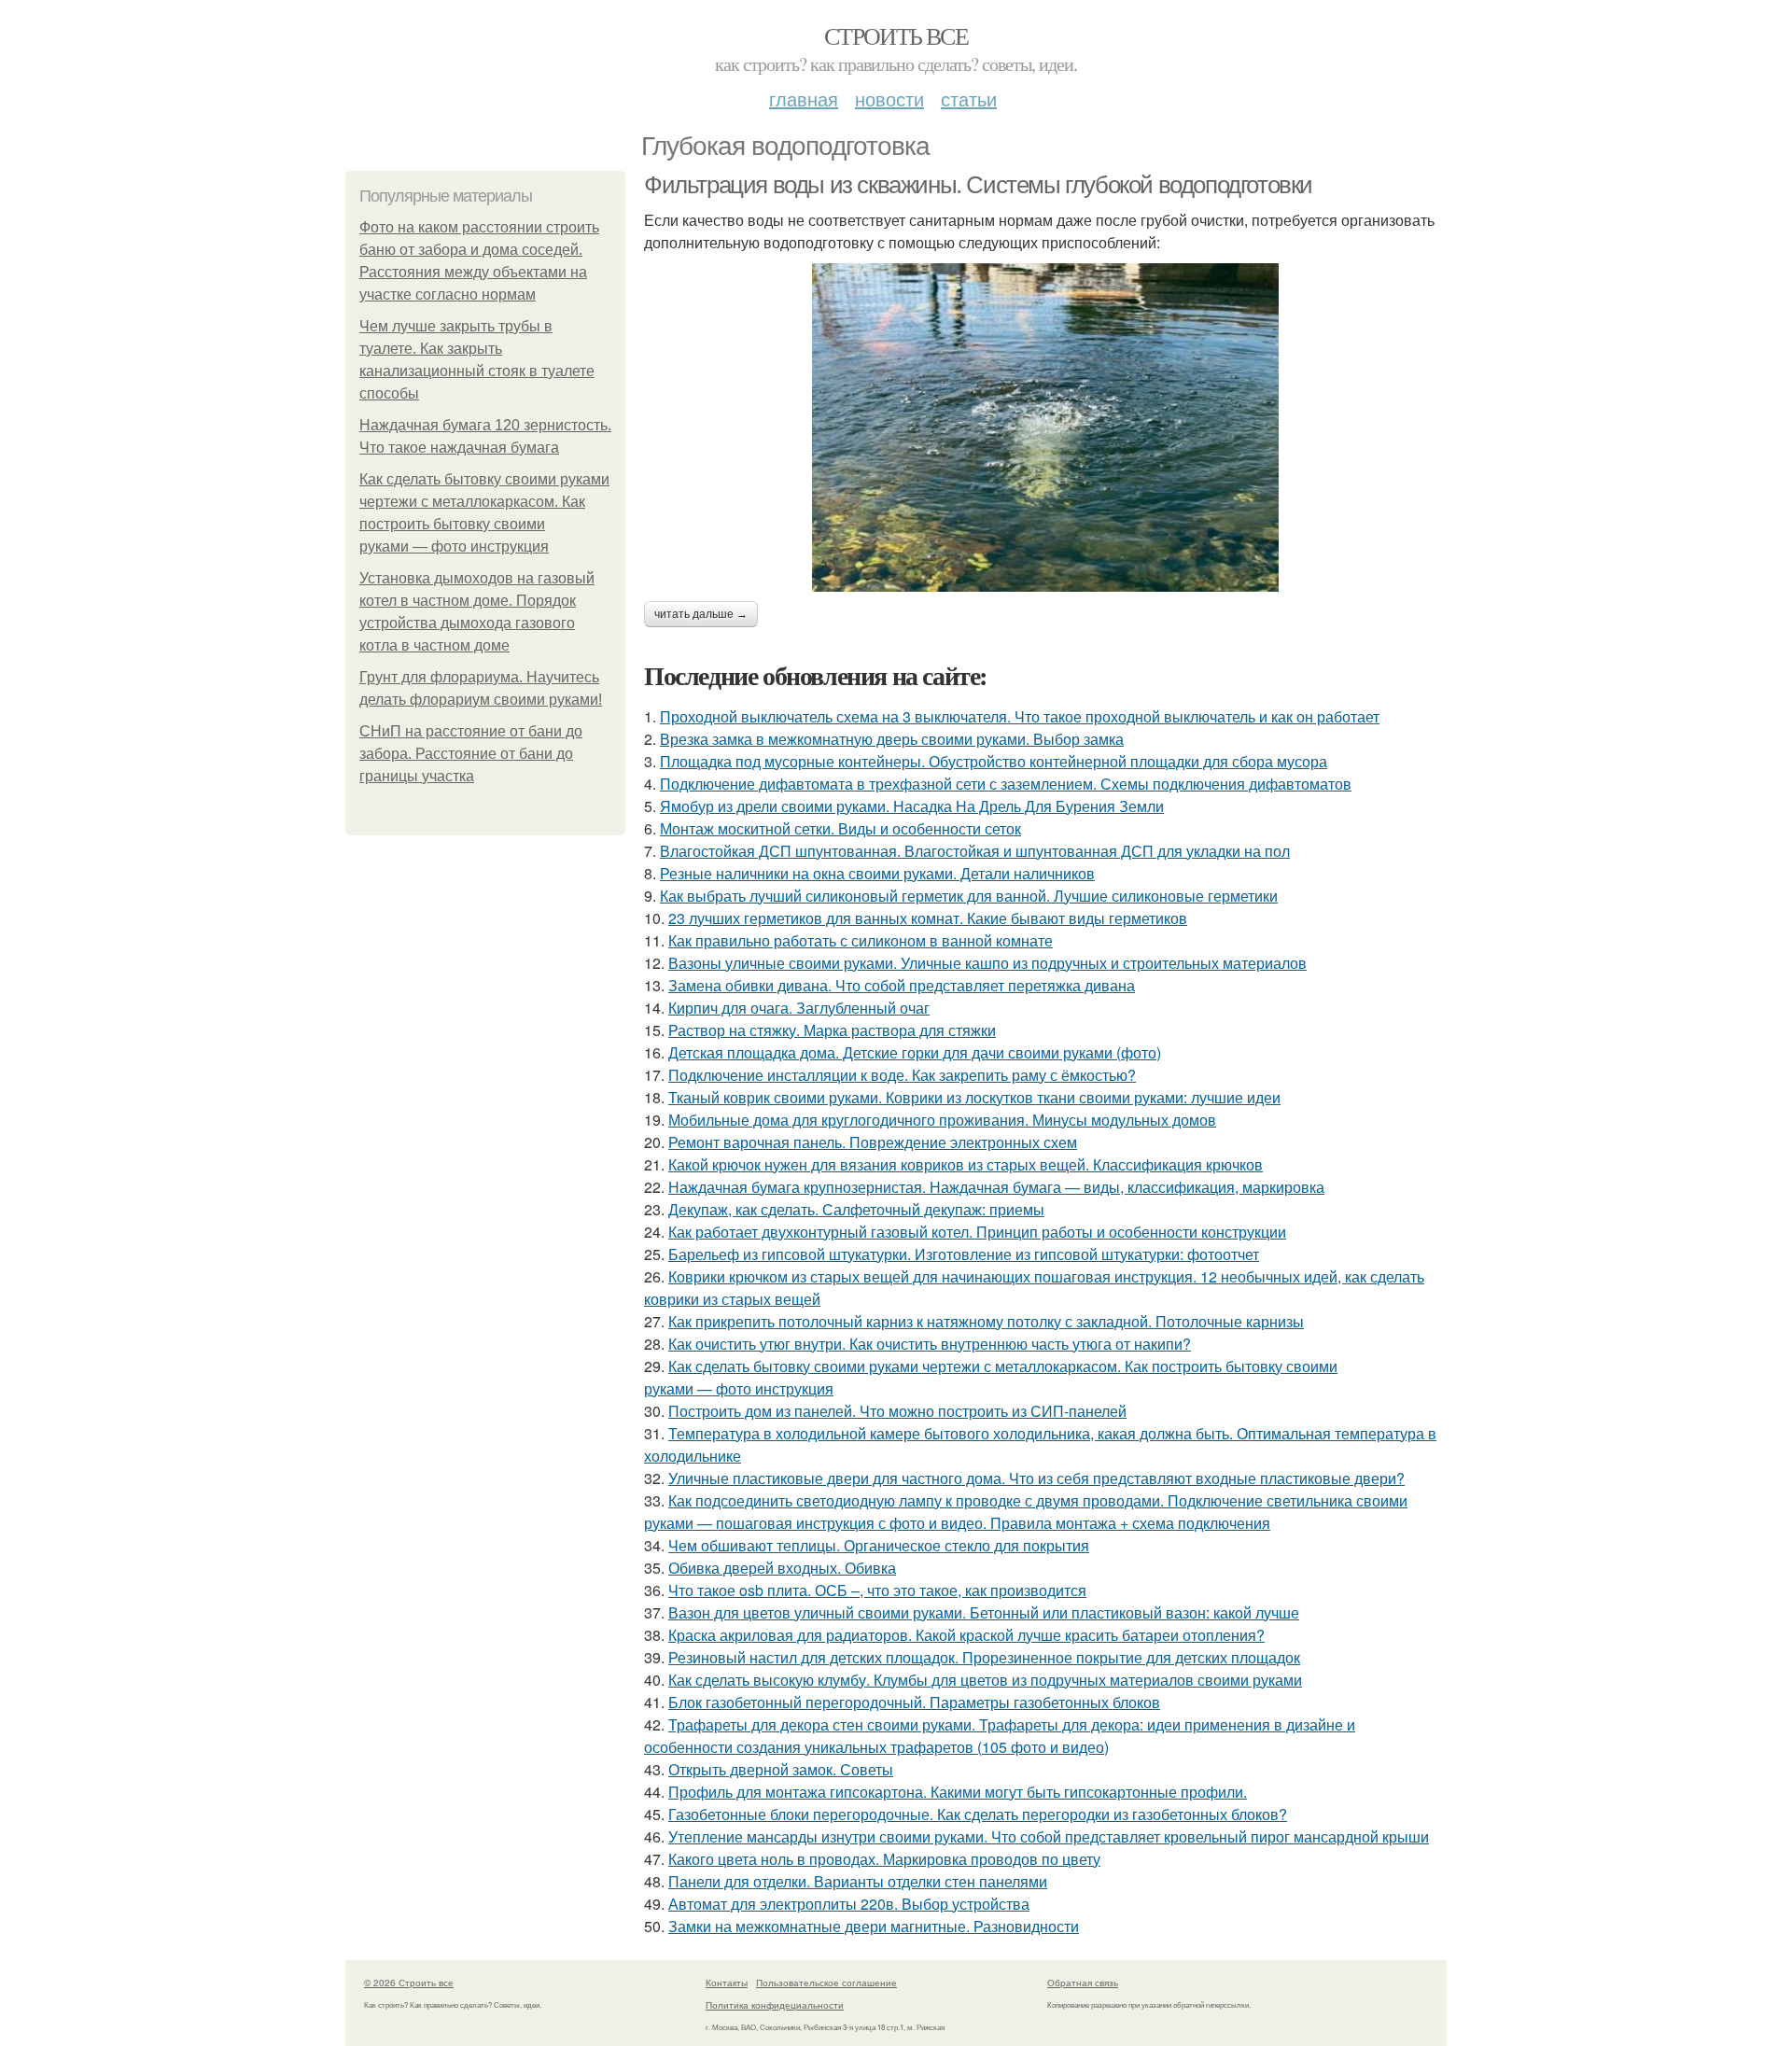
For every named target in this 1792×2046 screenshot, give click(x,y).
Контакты (727, 1983)
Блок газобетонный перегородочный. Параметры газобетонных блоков (914, 1702)
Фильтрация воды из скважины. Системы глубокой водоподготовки (978, 185)
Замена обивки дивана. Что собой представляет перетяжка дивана (902, 985)
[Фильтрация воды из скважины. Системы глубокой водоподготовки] (1045, 427)
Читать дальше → (701, 614)
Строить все (896, 35)
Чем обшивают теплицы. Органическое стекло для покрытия (879, 1545)
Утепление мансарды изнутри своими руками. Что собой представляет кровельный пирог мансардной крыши (1049, 1836)
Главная (804, 98)
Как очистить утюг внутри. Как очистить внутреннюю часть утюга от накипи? (930, 1344)
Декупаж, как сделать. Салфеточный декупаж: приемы (856, 1209)
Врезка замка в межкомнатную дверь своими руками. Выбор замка (892, 739)
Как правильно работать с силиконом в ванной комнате (861, 940)
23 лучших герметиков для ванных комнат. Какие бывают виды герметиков (928, 918)
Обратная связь (1083, 1983)
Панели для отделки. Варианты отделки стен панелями (858, 1881)
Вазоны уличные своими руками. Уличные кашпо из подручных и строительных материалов (987, 963)
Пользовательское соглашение (826, 1983)
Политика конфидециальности (775, 2005)
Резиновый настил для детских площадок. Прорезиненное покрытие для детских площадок (984, 1657)
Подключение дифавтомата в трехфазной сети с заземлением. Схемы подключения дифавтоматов (1006, 784)
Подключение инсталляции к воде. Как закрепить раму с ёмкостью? (902, 1075)
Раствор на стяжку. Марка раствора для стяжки (832, 1030)
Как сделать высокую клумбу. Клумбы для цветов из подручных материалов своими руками (985, 1680)
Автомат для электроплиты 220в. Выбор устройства (849, 1904)
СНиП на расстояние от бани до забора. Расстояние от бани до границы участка (471, 754)
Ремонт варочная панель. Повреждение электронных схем (873, 1142)
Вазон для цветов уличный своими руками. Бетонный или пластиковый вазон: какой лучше (984, 1612)
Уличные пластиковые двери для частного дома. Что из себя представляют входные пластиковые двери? (1036, 1478)
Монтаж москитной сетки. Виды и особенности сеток (840, 828)
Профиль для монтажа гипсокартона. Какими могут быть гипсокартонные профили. (958, 1792)
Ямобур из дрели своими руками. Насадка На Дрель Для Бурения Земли (912, 806)
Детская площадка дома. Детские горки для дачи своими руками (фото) (915, 1052)
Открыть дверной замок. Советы (781, 1769)
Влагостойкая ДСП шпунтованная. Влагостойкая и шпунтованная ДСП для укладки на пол (975, 851)
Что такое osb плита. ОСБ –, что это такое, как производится (877, 1590)
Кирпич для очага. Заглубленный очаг (799, 1008)
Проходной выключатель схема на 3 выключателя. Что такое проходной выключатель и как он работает (1020, 716)
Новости (889, 98)
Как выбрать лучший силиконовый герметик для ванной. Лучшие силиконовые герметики (969, 896)
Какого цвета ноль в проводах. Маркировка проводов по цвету (884, 1859)
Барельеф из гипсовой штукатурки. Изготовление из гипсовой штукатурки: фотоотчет (964, 1254)
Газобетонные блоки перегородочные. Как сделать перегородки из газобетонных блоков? (978, 1814)
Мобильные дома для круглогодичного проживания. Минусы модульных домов (942, 1120)
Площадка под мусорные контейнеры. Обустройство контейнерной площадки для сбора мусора (994, 761)
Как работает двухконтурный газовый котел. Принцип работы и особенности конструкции (977, 1232)
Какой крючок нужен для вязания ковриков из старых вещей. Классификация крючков (966, 1164)
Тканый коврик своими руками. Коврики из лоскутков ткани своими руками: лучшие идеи (974, 1097)
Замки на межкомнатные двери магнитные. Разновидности (874, 1926)
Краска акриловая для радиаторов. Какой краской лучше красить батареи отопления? (966, 1635)
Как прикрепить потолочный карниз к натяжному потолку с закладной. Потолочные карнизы (986, 1321)
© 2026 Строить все (409, 1983)
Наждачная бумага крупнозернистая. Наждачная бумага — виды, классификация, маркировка (996, 1187)
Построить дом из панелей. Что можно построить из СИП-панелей (897, 1411)
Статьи (969, 98)
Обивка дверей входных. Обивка (782, 1568)
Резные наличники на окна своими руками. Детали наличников (877, 873)
